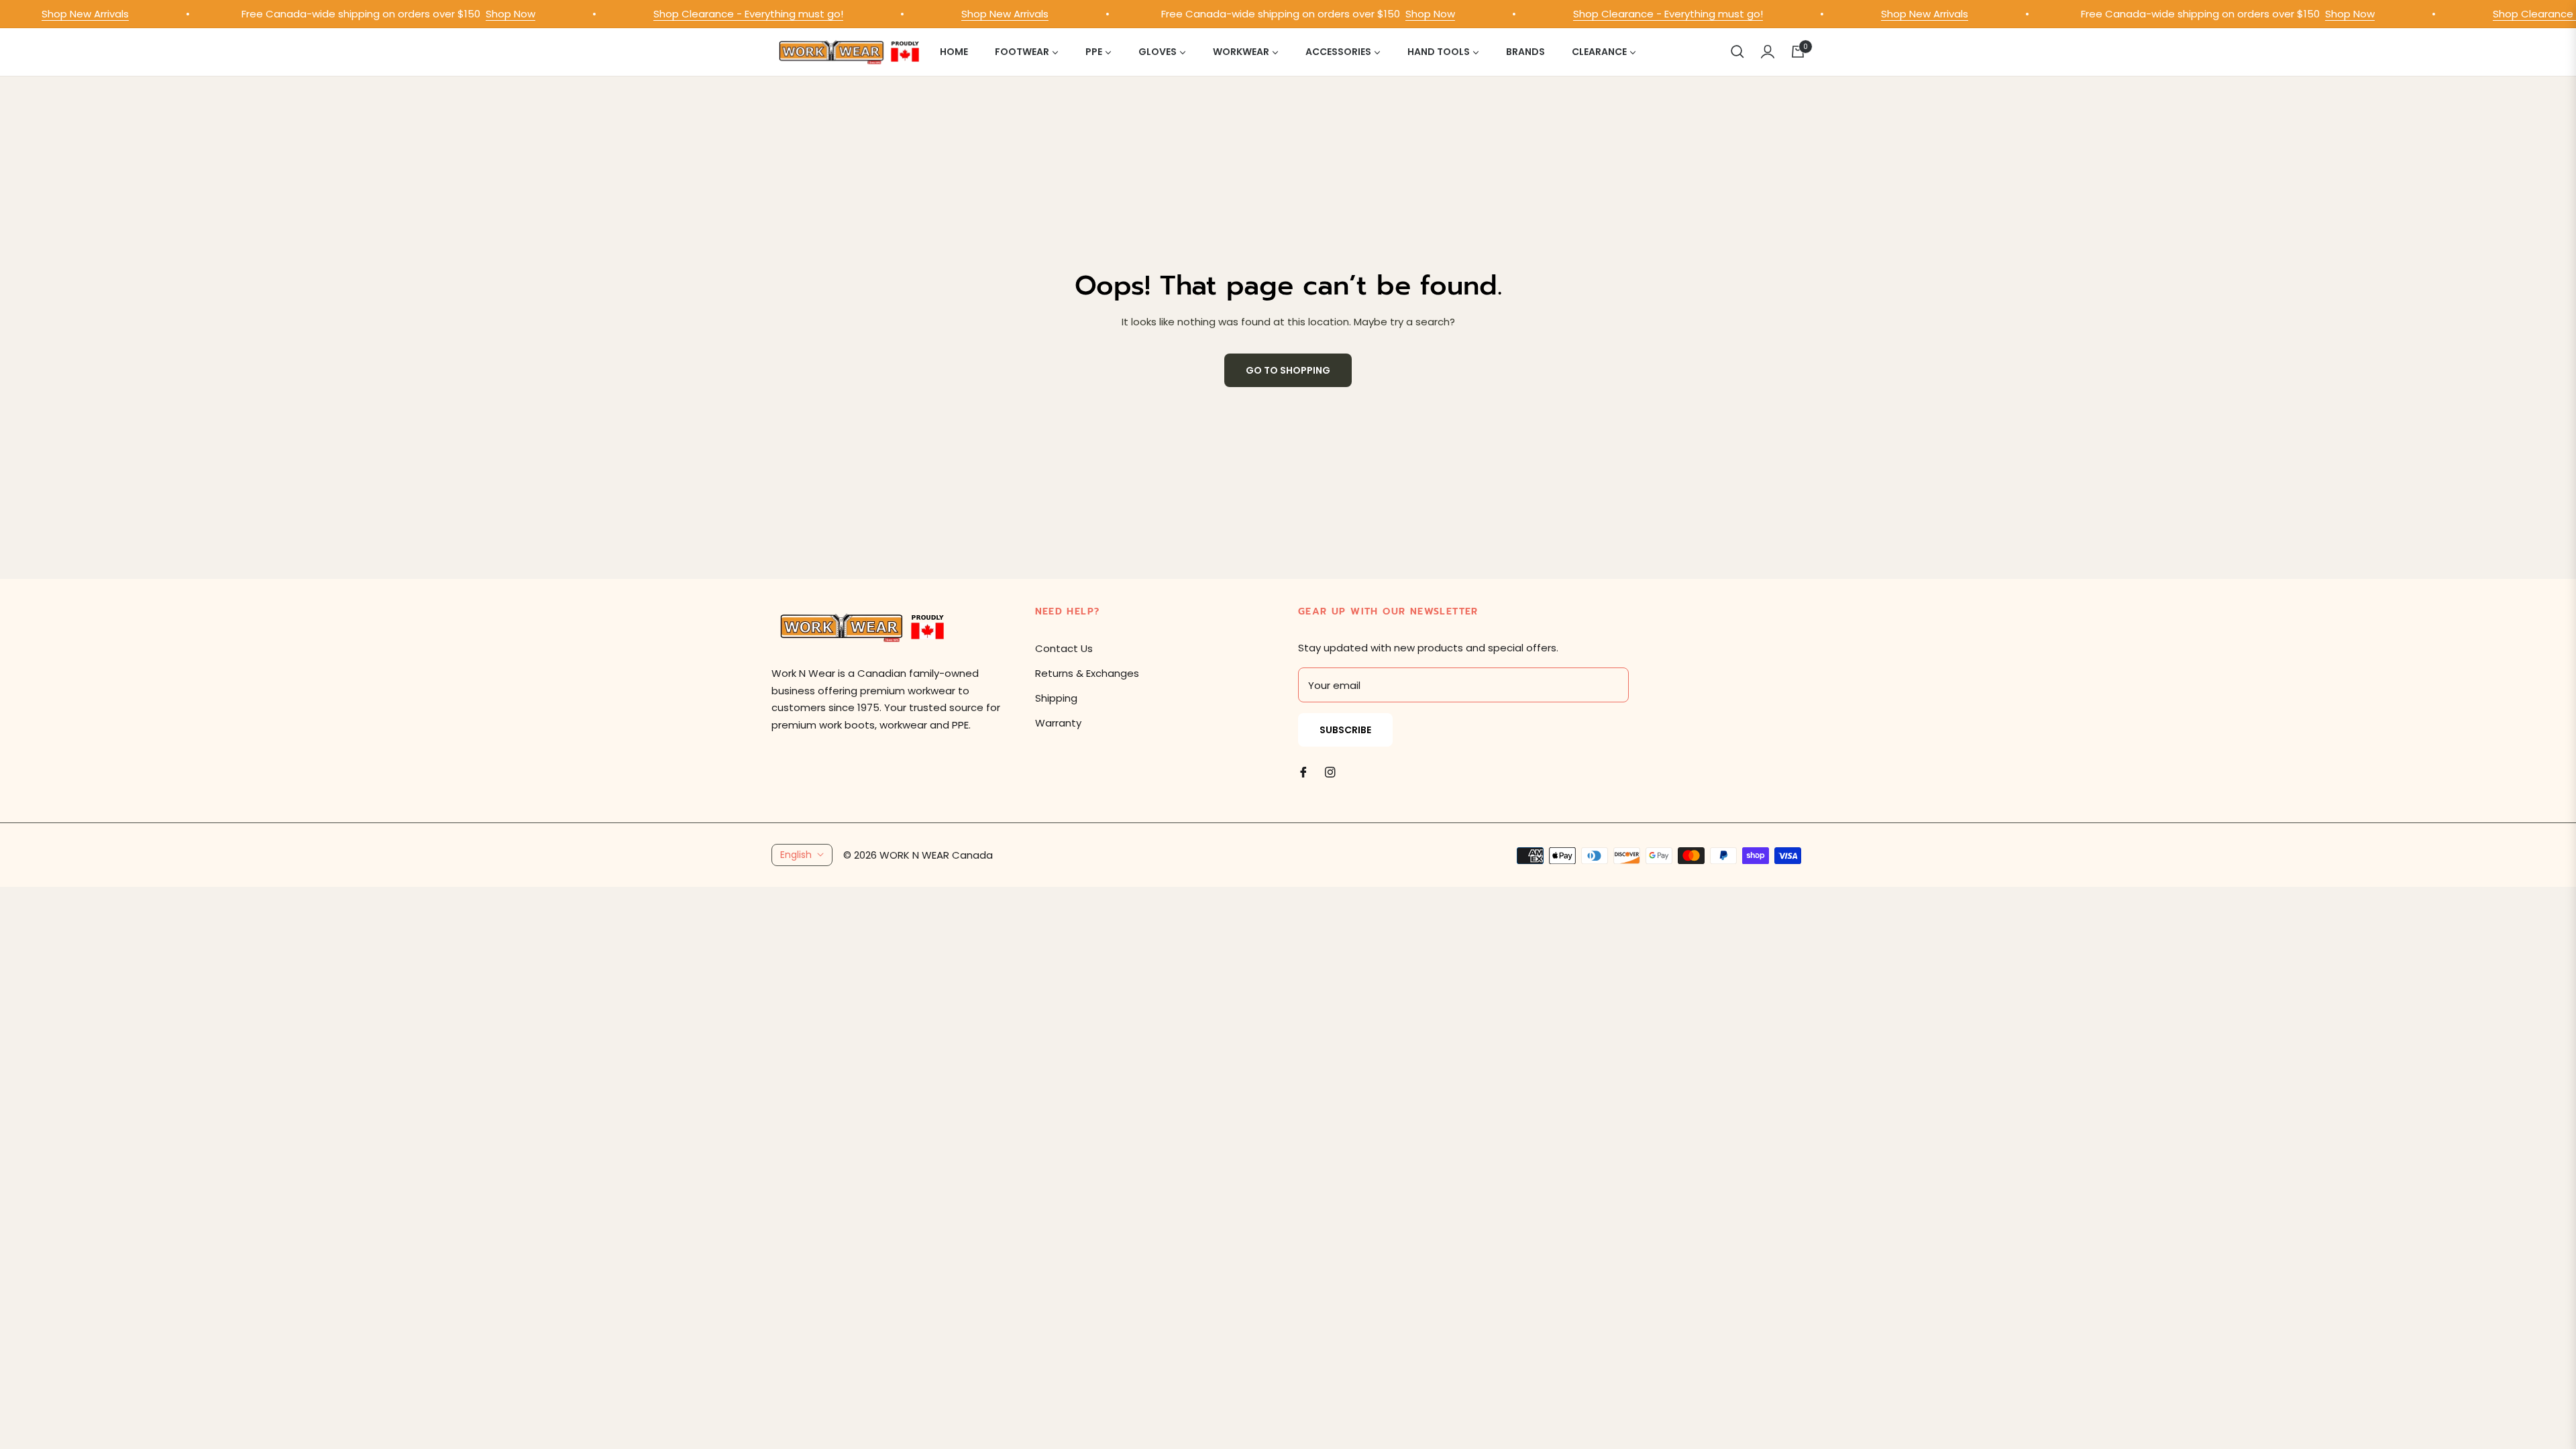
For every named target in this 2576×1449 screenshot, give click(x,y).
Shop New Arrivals (54, 14)
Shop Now (480, 14)
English (796, 855)
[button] (1737, 52)
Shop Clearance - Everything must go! (717, 14)
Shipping (1056, 698)
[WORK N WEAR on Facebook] (1303, 772)
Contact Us (1064, 648)
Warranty (1058, 723)
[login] (1768, 52)
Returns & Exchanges (1087, 673)
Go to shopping (1288, 370)
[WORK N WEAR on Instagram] (1330, 772)
